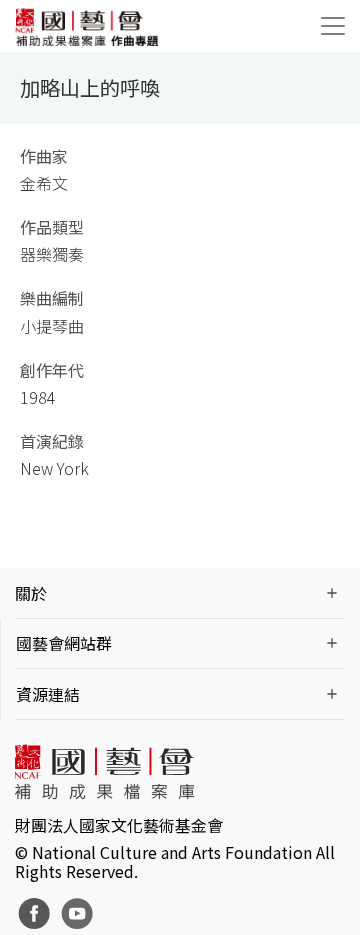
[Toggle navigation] (333, 26)
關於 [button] (31, 593)
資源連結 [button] (48, 694)
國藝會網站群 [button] (64, 643)
